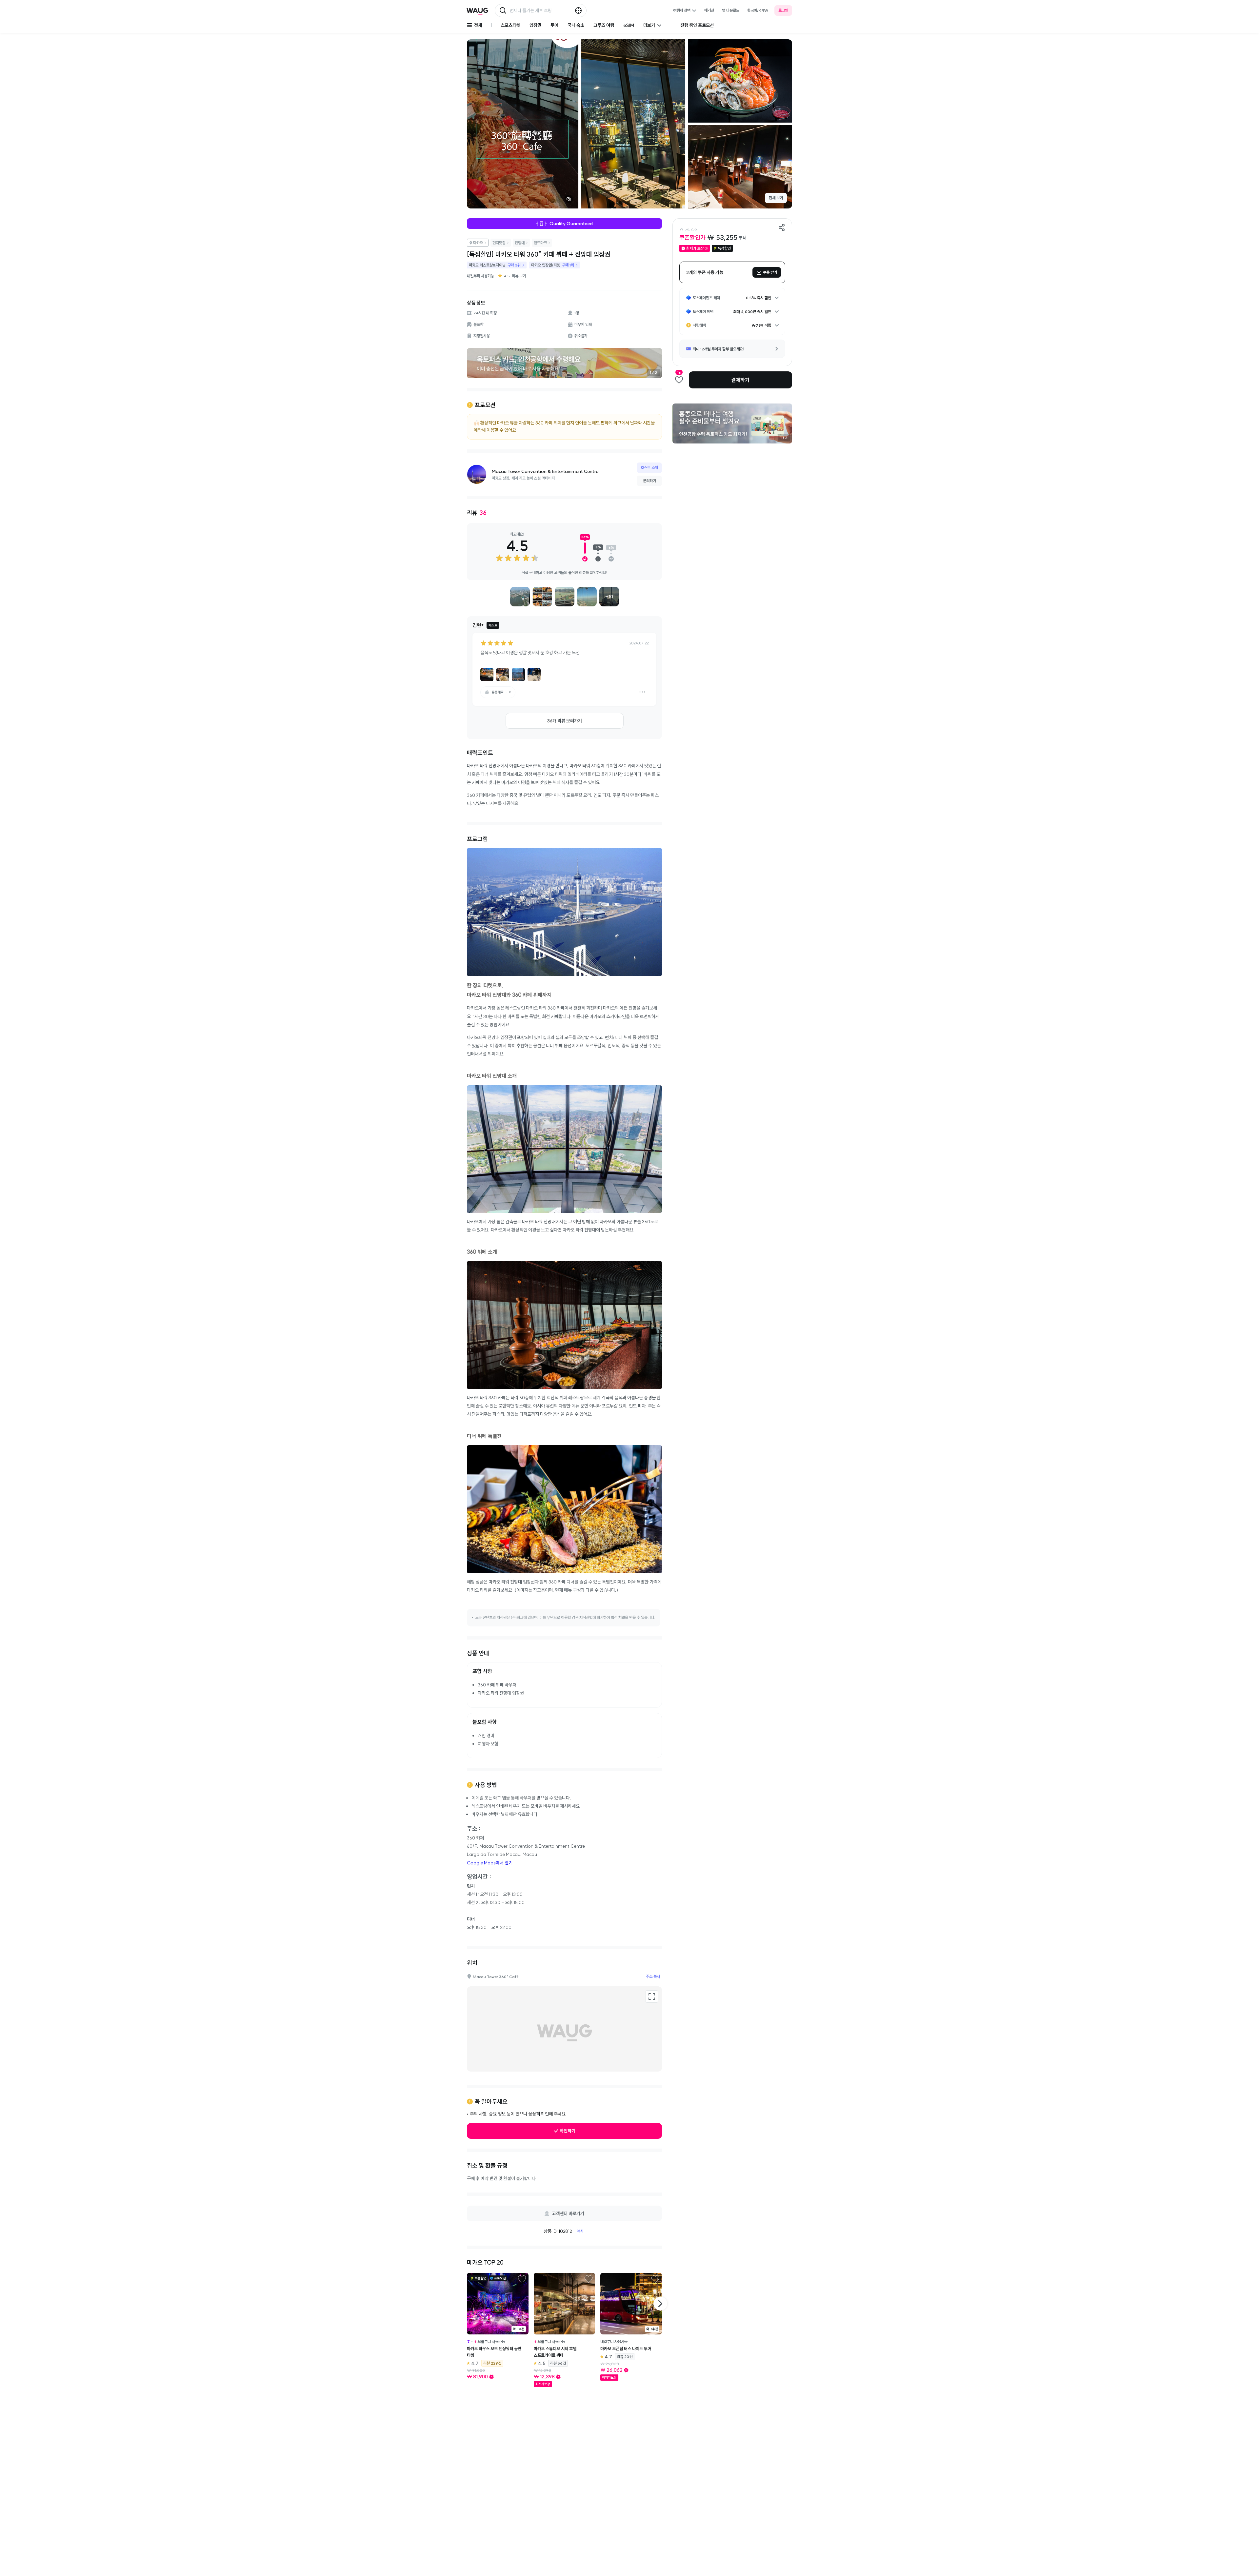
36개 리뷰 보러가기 (565, 721)
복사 (580, 2231)
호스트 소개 (649, 468)
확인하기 (568, 2131)
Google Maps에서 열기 (490, 1863)
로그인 (783, 10)
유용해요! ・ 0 (501, 692)
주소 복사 (653, 1976)
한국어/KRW (758, 10)
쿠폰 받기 (770, 272)
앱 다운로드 (731, 10)
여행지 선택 (682, 10)
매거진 (709, 10)
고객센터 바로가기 (568, 2213)
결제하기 (740, 380)
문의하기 (649, 481)
